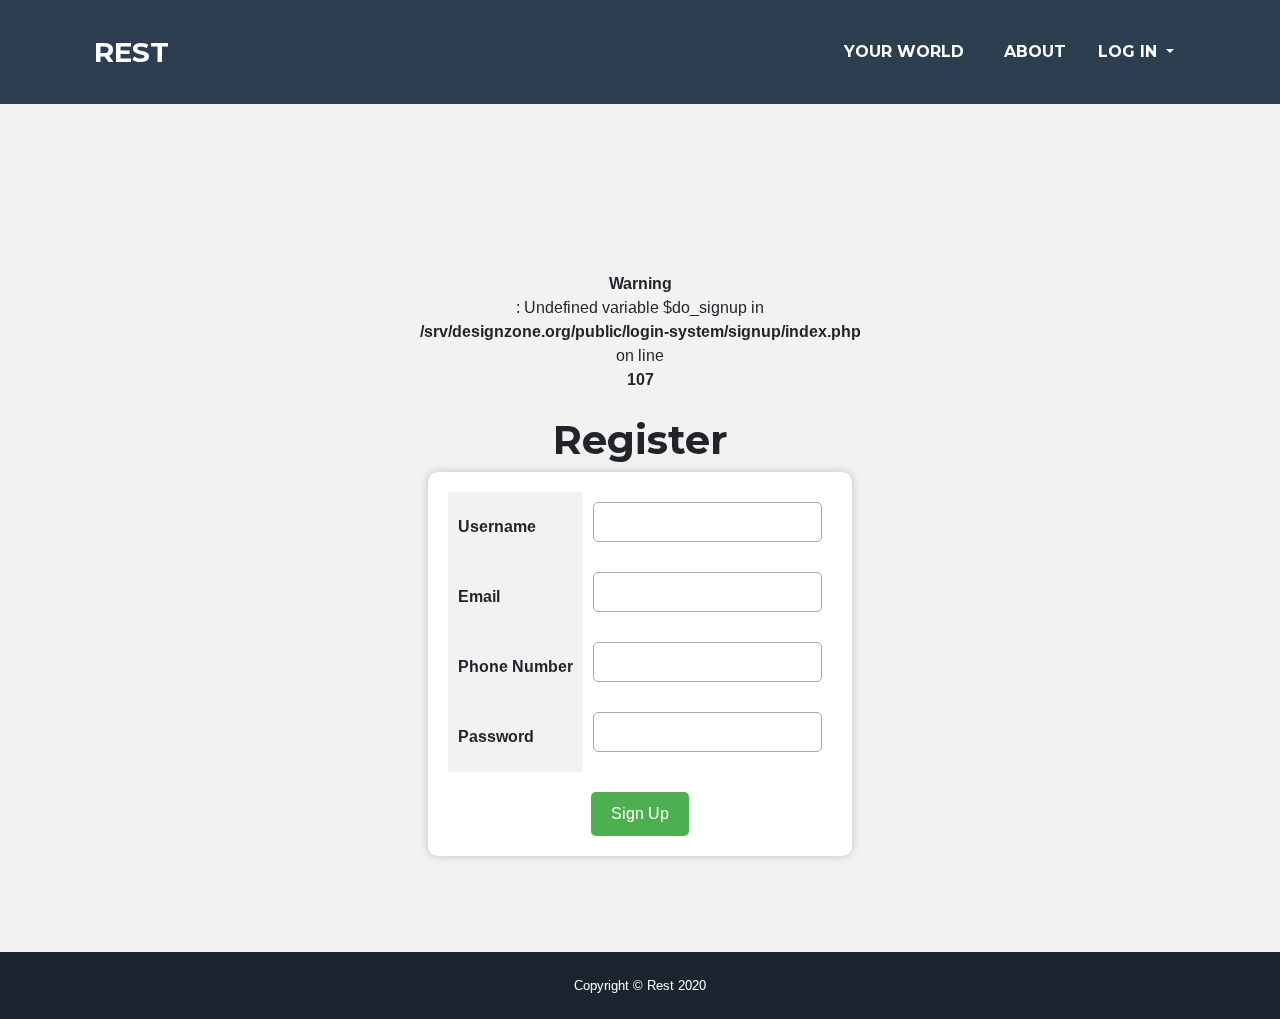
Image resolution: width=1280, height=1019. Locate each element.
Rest (131, 52)
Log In (1130, 51)
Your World (904, 51)
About (1035, 51)
